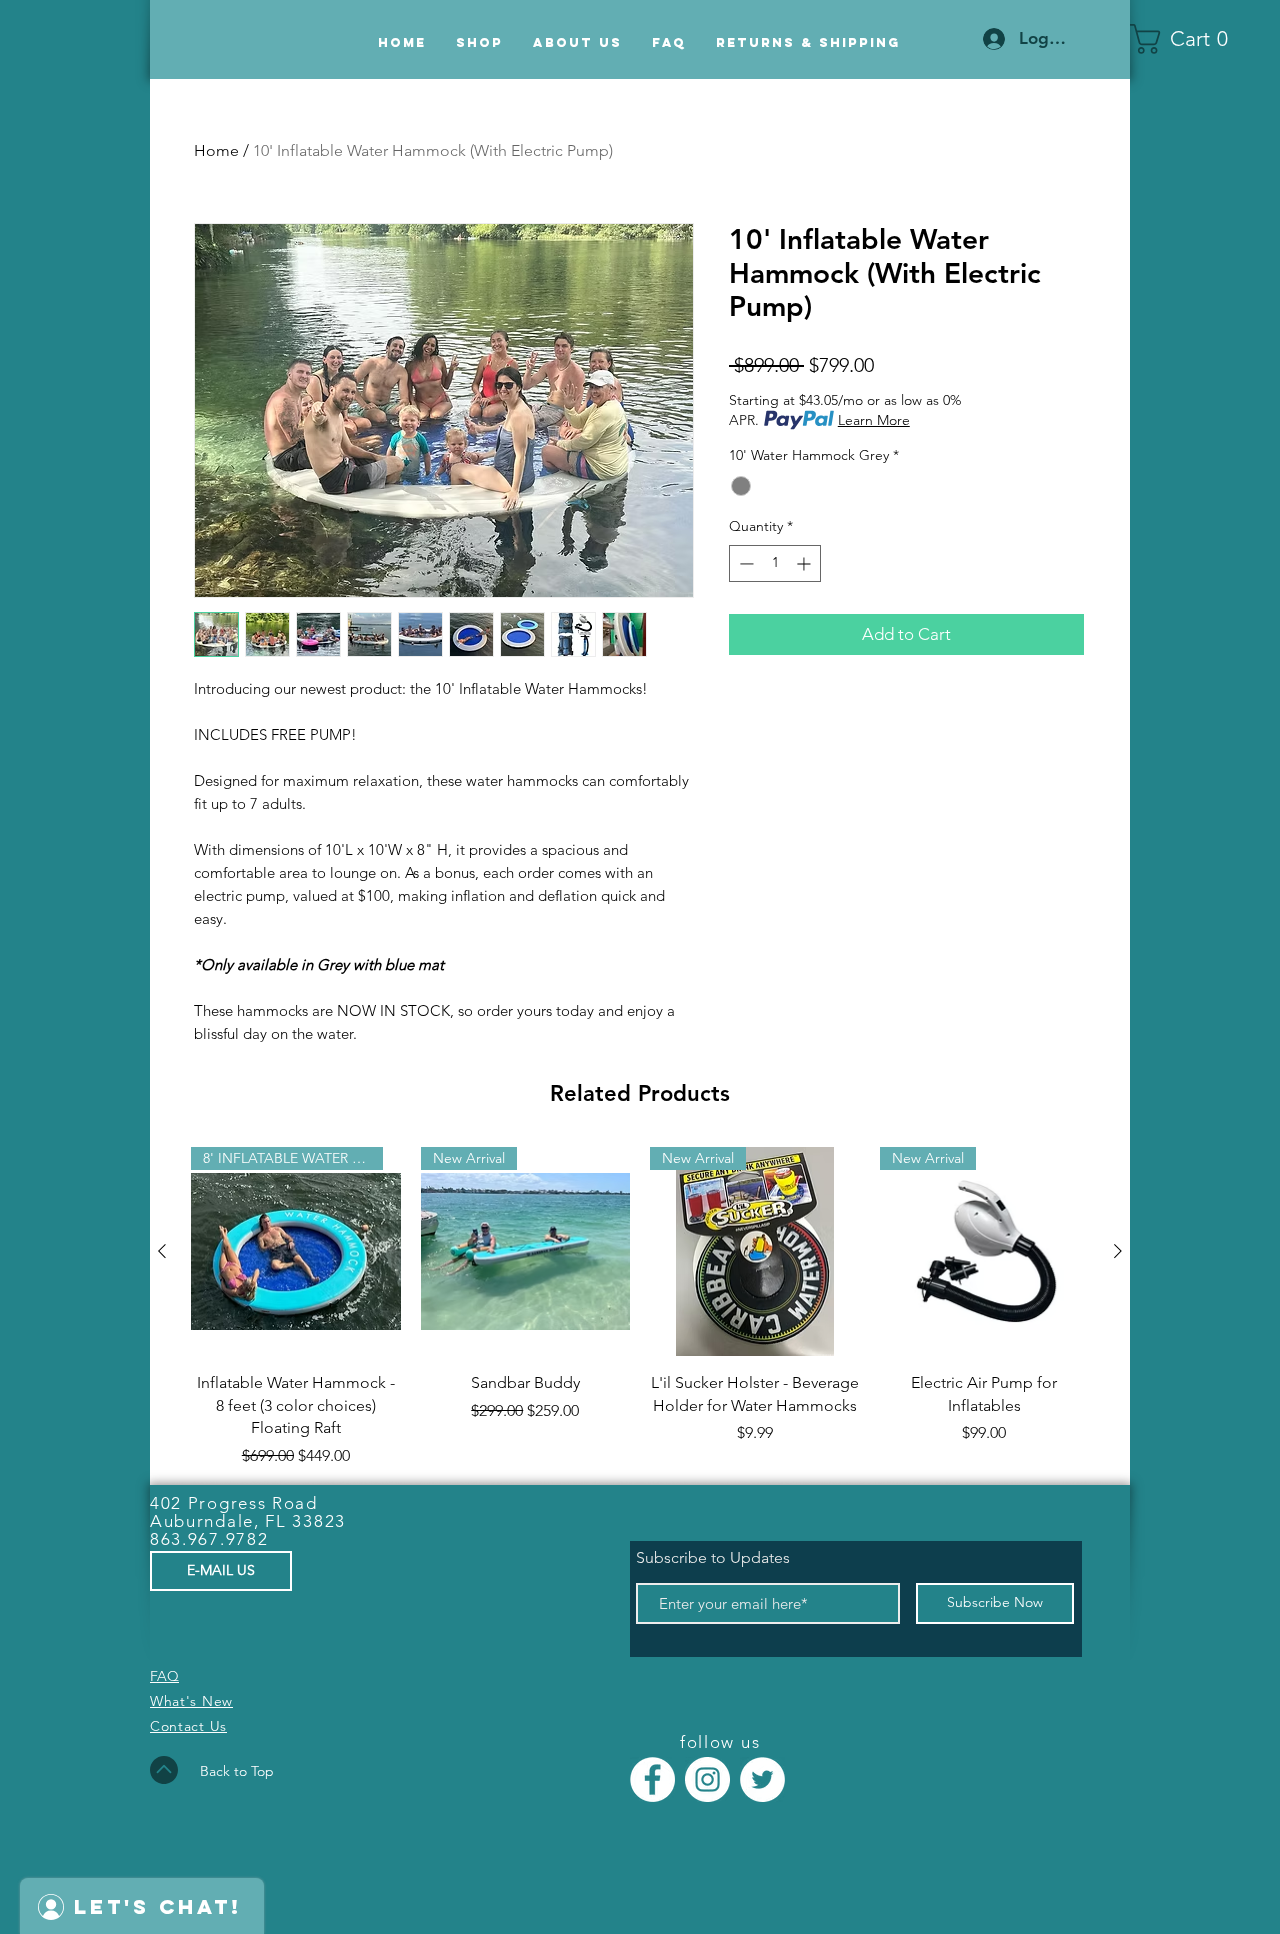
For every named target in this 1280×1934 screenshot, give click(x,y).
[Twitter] (762, 1779)
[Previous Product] (162, 1251)
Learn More (874, 420)
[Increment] (805, 563)
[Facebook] (652, 1779)
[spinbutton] (775, 563)
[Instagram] (707, 1779)
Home (216, 150)
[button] (1186, 39)
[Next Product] (1118, 1251)
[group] (640, 1307)
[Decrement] (744, 563)
